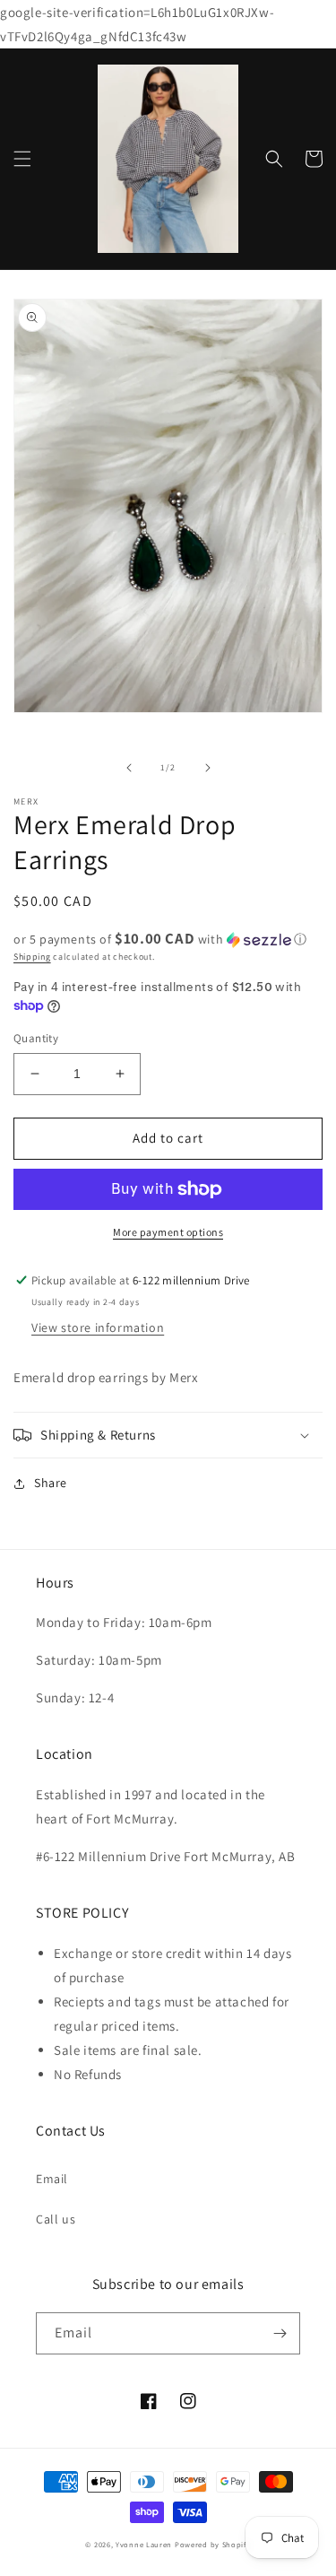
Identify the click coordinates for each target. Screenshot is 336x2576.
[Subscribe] (280, 2333)
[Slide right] (208, 768)
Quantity (36, 1038)
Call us (56, 2219)
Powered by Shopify (213, 2544)
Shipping (32, 957)
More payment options (168, 1232)
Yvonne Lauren (144, 2544)
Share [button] (51, 1483)
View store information (98, 1327)
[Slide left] (129, 768)
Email (52, 2179)
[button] (22, 159)
